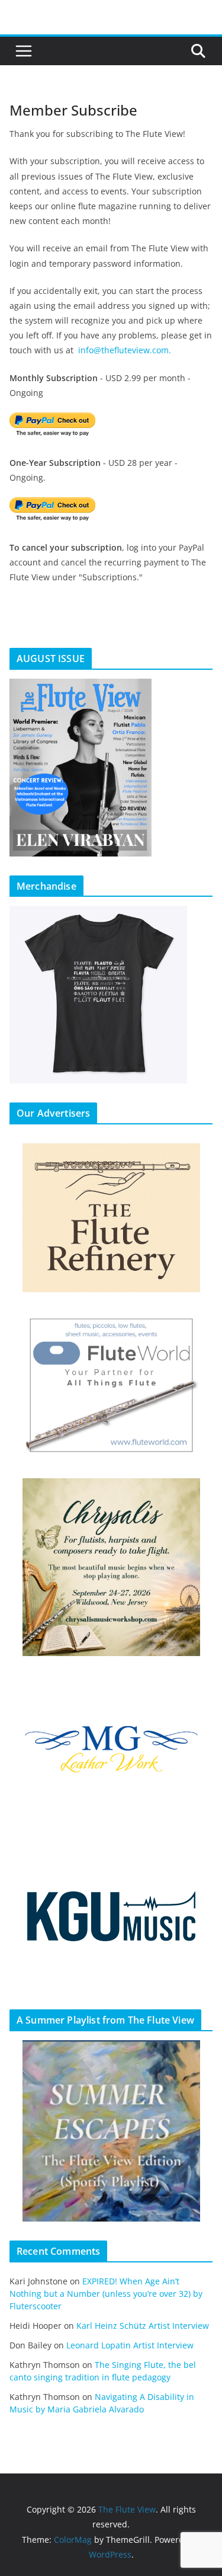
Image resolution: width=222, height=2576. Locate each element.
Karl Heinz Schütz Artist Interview (143, 2326)
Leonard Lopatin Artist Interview (130, 2345)
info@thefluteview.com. (125, 350)
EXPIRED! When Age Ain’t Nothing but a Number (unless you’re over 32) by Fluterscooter (106, 2294)
